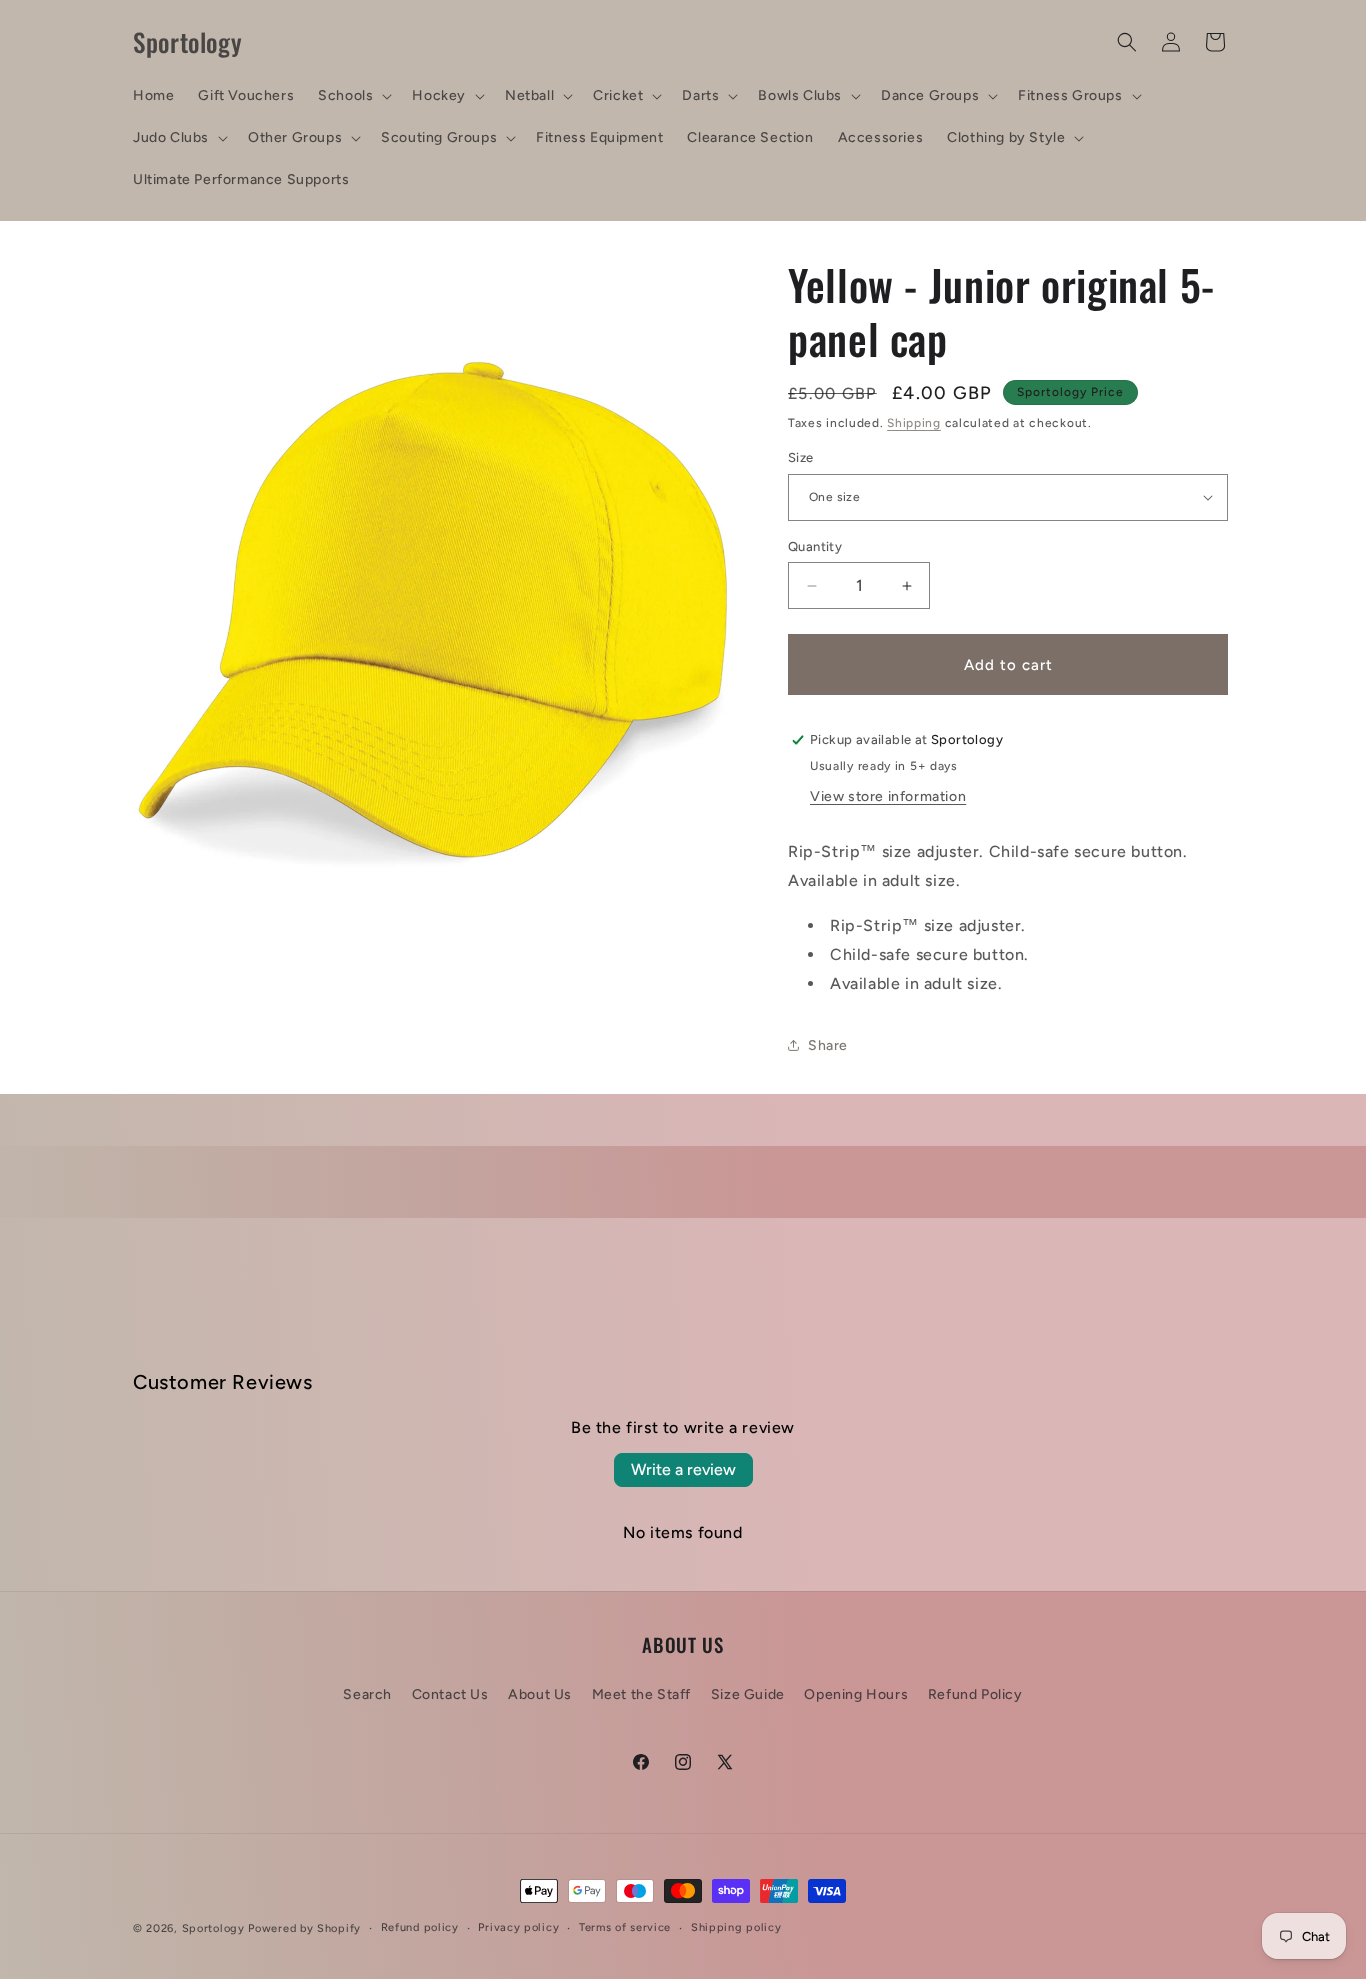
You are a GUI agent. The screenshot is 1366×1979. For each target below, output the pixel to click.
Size (801, 457)
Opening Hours (856, 1693)
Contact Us (450, 1693)
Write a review (683, 1469)
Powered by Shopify (304, 1928)
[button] (353, 96)
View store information (888, 796)
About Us (540, 1693)
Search (367, 1693)
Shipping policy (736, 1927)
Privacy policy (518, 1927)
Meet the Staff (641, 1693)
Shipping (914, 423)
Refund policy (420, 1927)
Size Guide (748, 1693)
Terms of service (625, 1927)
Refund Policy (975, 1693)
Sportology (213, 1928)
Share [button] (828, 1045)
